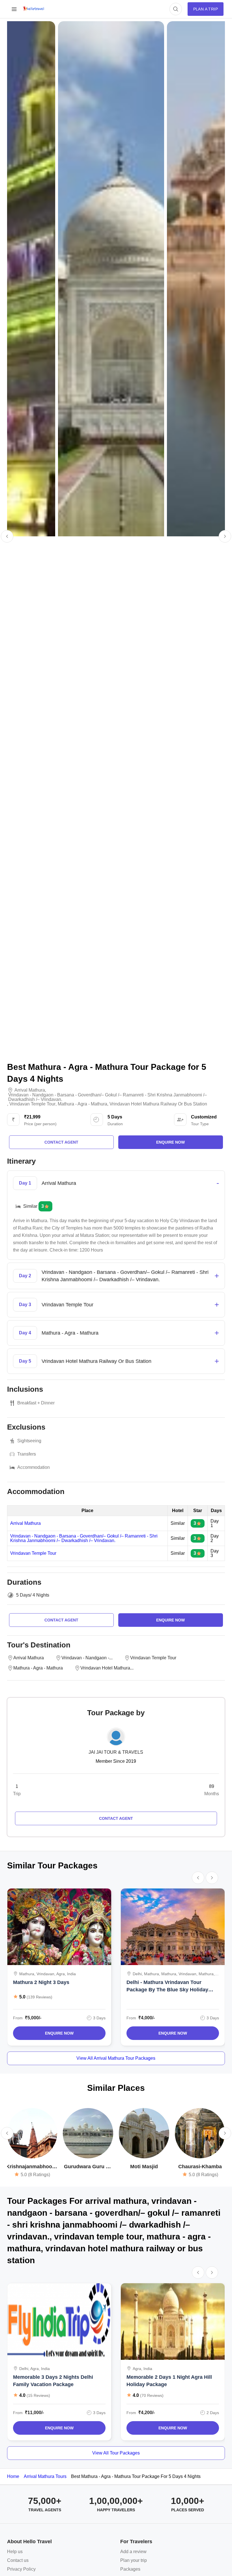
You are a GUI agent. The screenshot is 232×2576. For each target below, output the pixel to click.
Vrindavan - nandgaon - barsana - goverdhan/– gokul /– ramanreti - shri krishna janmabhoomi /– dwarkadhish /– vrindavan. (108, 1097)
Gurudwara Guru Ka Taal (88, 2167)
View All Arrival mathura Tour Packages (116, 2058)
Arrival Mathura (25, 1523)
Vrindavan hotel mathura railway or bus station (158, 1104)
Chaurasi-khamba (200, 2167)
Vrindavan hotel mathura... (107, 1668)
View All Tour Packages (116, 2453)
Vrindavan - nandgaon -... (87, 1658)
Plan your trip (134, 2560)
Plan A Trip (206, 9)
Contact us (18, 2560)
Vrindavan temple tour (32, 1104)
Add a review (133, 2552)
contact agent (61, 1142)
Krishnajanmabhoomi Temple (32, 2167)
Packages (130, 2569)
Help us (15, 2552)
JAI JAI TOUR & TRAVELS (116, 1752)
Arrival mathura (30, 1090)
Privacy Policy (21, 2569)
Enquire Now (59, 2033)
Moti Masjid (144, 2167)
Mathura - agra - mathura (82, 1104)
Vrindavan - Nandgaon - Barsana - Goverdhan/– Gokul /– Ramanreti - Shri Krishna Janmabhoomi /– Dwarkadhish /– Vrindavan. (84, 1538)
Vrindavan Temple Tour (33, 1553)
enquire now (170, 1142)
